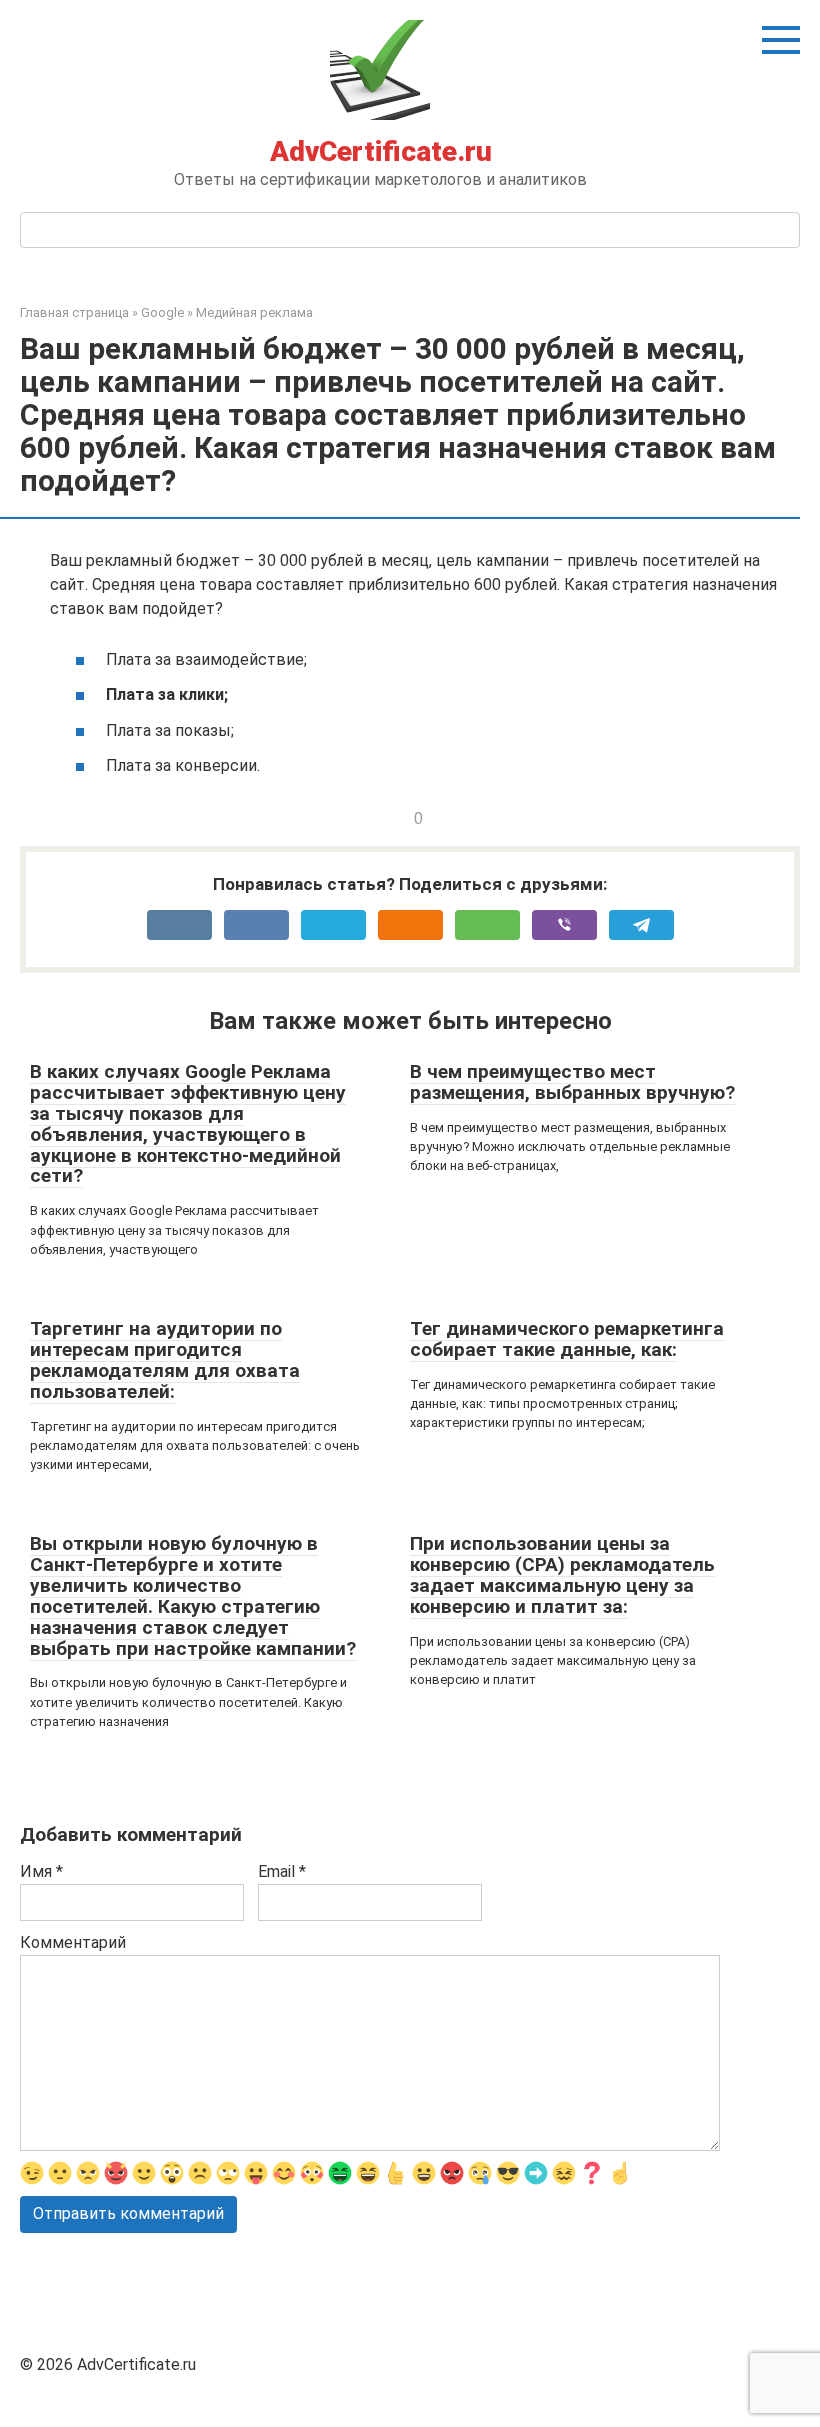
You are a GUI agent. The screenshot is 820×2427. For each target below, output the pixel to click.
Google (162, 312)
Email (282, 1871)
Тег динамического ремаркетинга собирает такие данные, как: (567, 1339)
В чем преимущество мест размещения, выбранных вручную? (572, 1082)
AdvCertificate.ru (381, 151)
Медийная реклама (254, 312)
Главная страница (74, 312)
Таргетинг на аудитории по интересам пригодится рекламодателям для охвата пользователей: (165, 1360)
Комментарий (73, 1942)
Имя (41, 1871)
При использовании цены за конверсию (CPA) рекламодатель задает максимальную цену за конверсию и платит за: (562, 1575)
